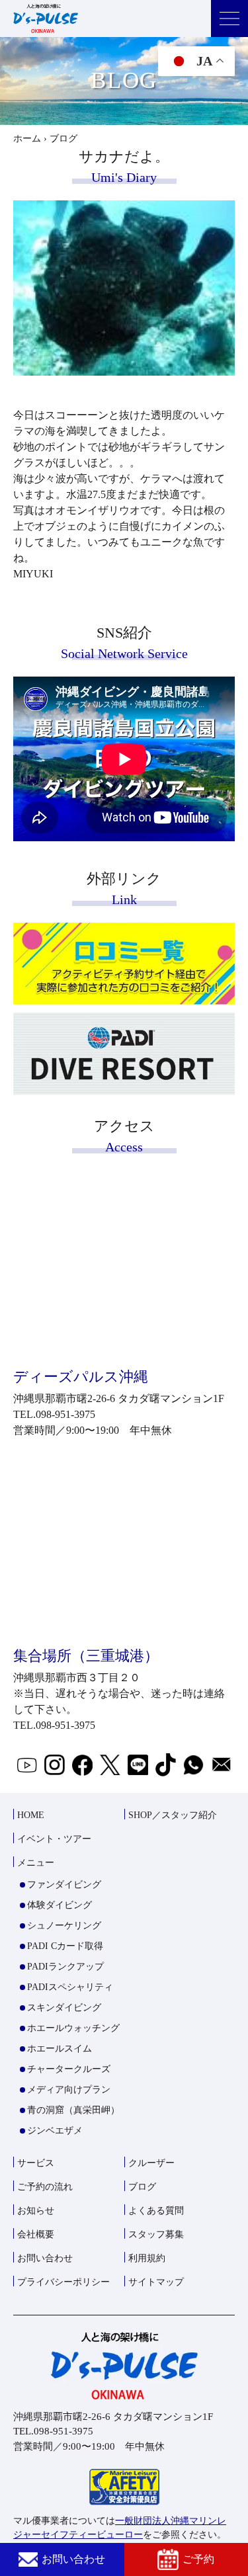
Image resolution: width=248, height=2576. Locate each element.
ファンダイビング (64, 1885)
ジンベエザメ (55, 2131)
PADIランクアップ (65, 1967)
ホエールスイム (60, 2049)
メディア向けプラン (69, 2090)
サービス (36, 2163)
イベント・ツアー (54, 1839)
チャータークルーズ (69, 2069)
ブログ (142, 2187)
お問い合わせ (73, 2559)
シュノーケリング (64, 1926)
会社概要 (36, 2234)
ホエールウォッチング (73, 2028)
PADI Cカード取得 (65, 1946)
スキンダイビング (64, 2008)
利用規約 (147, 2258)
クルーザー (151, 2163)
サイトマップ (156, 2282)
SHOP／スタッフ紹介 (173, 1815)
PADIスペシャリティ (70, 1987)
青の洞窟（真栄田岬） (73, 2110)
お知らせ (36, 2211)
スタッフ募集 (156, 2234)
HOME (31, 1815)
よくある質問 (156, 2211)
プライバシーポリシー (63, 2282)
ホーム (27, 139)
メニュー (36, 1863)
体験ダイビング (60, 1905)
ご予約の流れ (45, 2187)
